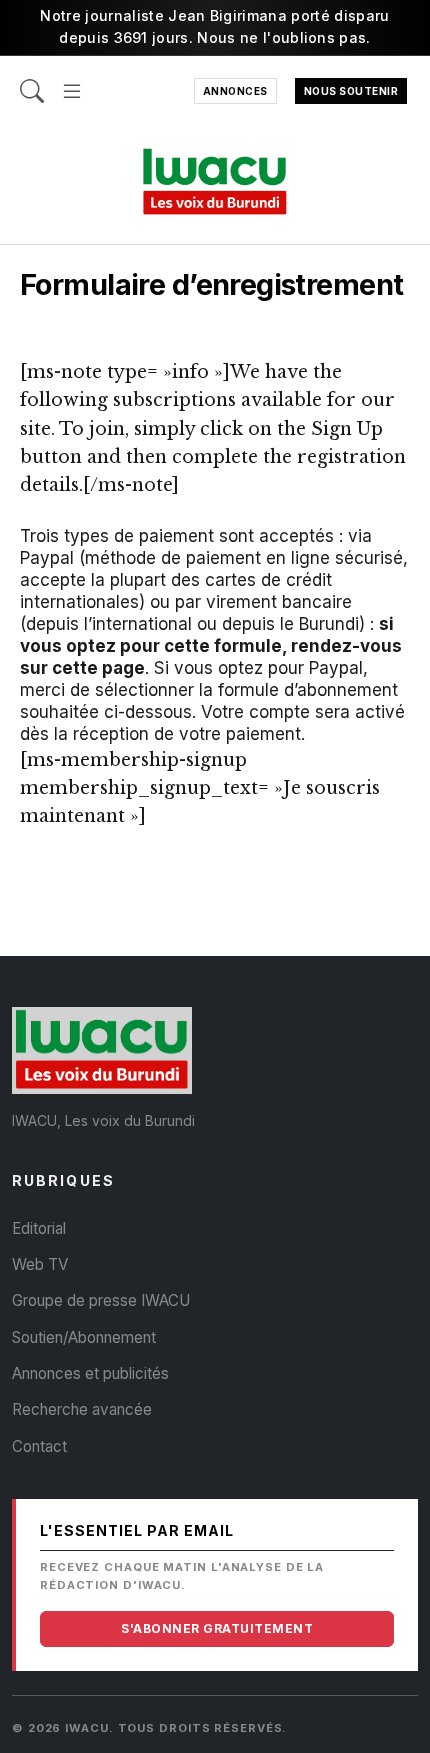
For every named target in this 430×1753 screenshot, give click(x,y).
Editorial (39, 1228)
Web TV (40, 1264)
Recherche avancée (82, 1409)
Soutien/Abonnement (84, 1337)
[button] (72, 80)
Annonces (235, 91)
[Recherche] (32, 80)
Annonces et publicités (90, 1373)
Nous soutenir (351, 91)
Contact (39, 1446)
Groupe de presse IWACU (101, 1300)
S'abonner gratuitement (217, 1628)
